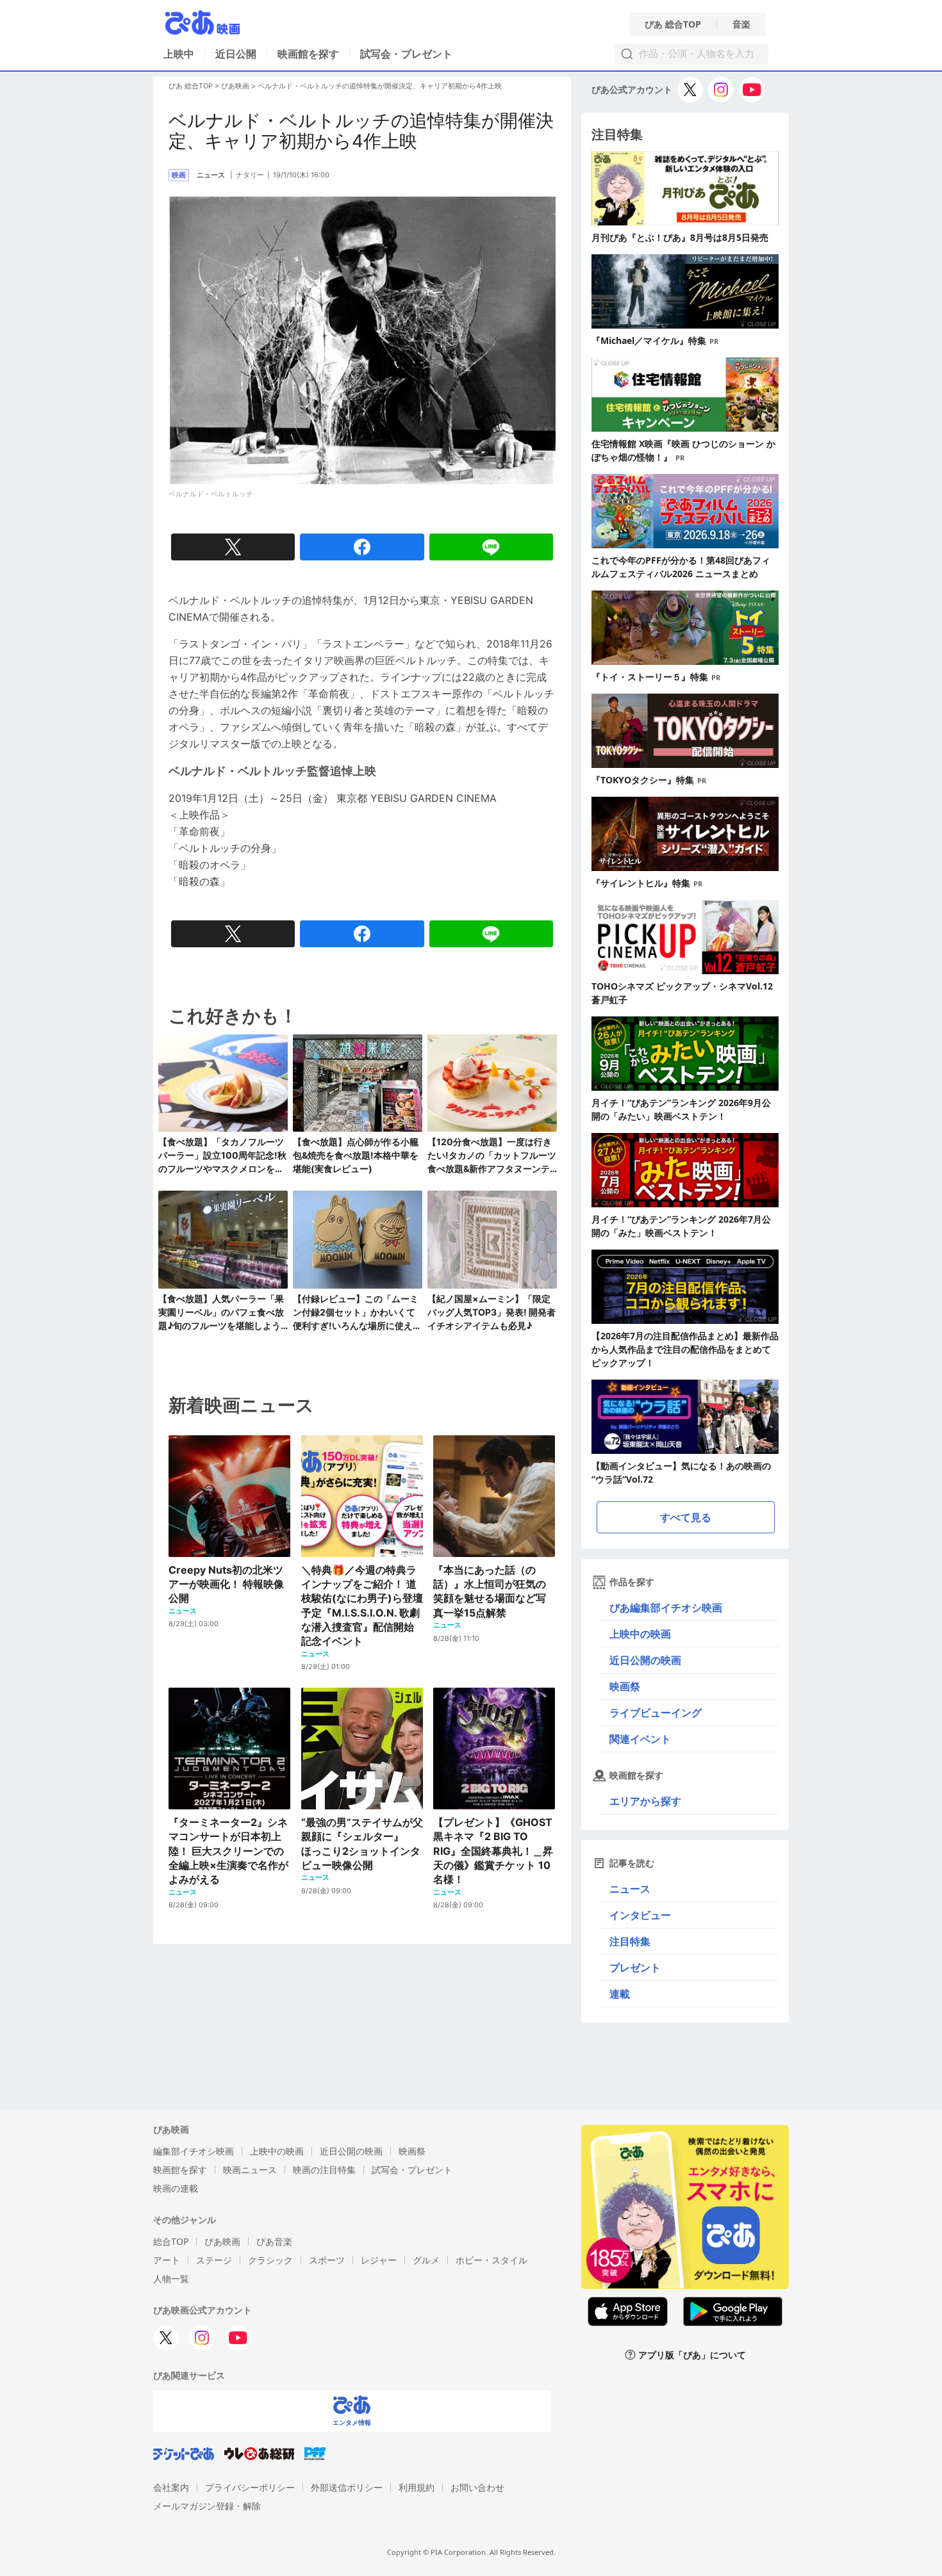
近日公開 (236, 54)
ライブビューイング (656, 1713)
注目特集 (630, 1941)
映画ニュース (250, 2170)
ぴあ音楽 (274, 2241)
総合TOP (171, 2241)
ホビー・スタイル (492, 2260)
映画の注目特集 (324, 2170)
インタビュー (640, 1915)
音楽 (741, 24)
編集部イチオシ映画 (194, 2151)
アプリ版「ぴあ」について (692, 2355)
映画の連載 (176, 2188)
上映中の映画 (640, 1634)
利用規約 (417, 2487)
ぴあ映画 (235, 86)
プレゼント (635, 1968)
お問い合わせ (477, 2487)
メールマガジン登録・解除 (207, 2506)
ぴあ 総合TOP (673, 24)
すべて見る (686, 1517)
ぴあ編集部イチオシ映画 (666, 1608)
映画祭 (625, 1686)
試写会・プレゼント (406, 54)
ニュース (630, 1889)
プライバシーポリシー (250, 2487)
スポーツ (327, 2260)
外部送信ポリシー (347, 2487)
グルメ (426, 2260)
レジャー (379, 2260)
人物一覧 (171, 2278)
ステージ (214, 2260)
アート (167, 2260)
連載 (620, 1994)
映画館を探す (308, 54)
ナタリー (250, 175)
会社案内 (171, 2487)
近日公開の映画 (645, 1660)
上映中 (179, 54)
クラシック (270, 2260)
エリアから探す (645, 1801)
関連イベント (640, 1739)
